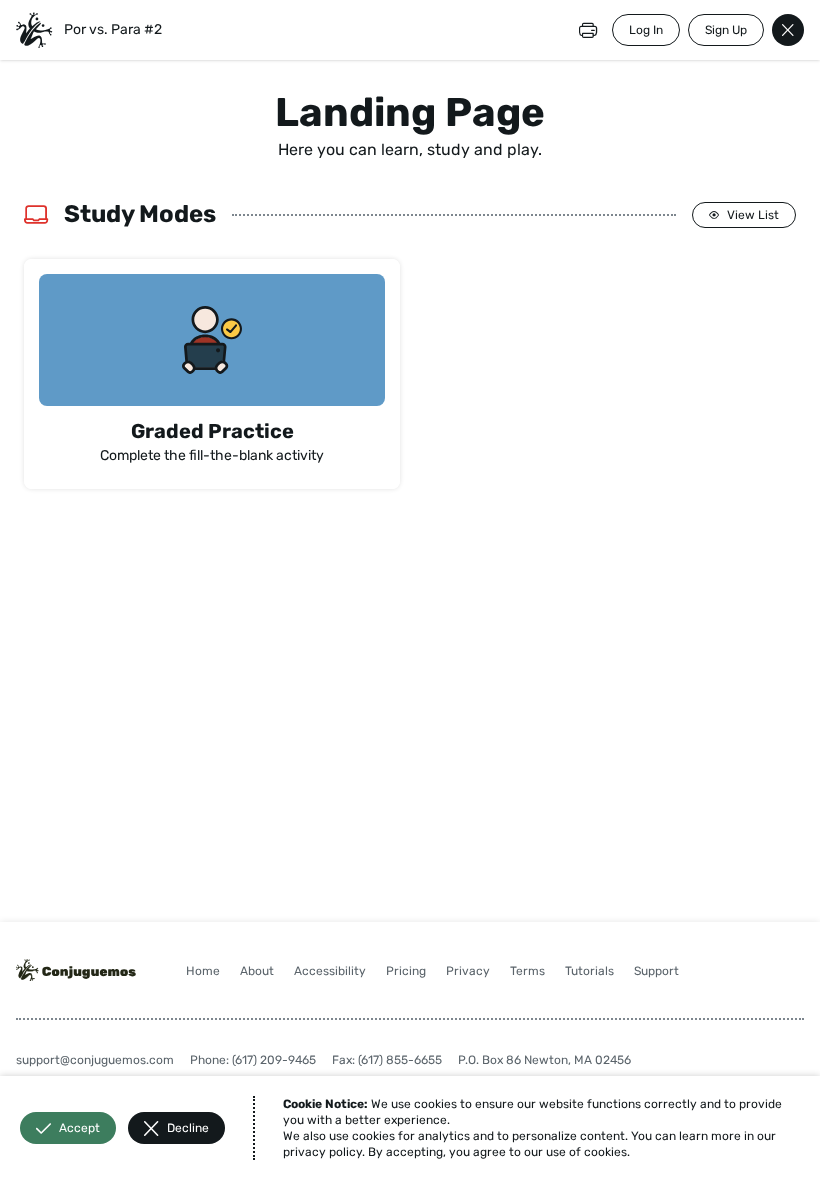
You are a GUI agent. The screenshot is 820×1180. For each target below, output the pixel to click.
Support (656, 971)
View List (753, 215)
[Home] (34, 30)
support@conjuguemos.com (95, 1060)
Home (203, 971)
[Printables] (588, 30)
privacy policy (322, 1152)
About (257, 971)
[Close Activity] (788, 30)
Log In (646, 30)
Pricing (406, 971)
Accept (79, 1128)
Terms (527, 971)
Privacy (468, 971)
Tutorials (589, 971)
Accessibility (330, 971)
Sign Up (726, 30)
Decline (188, 1128)
